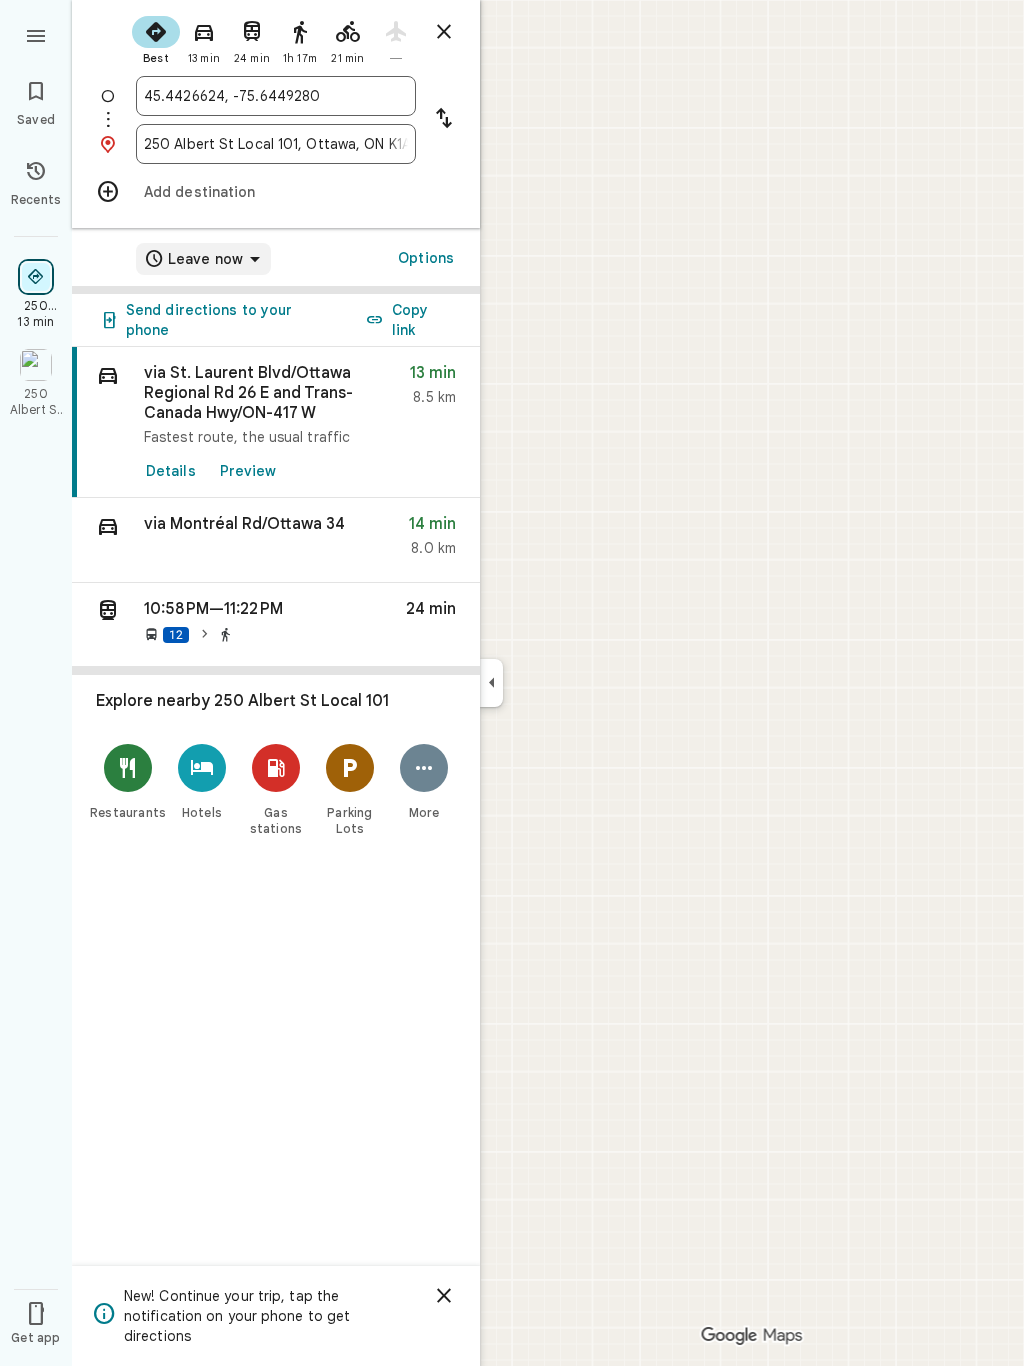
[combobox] (276, 96)
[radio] (156, 38)
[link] (276, 422)
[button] (276, 540)
